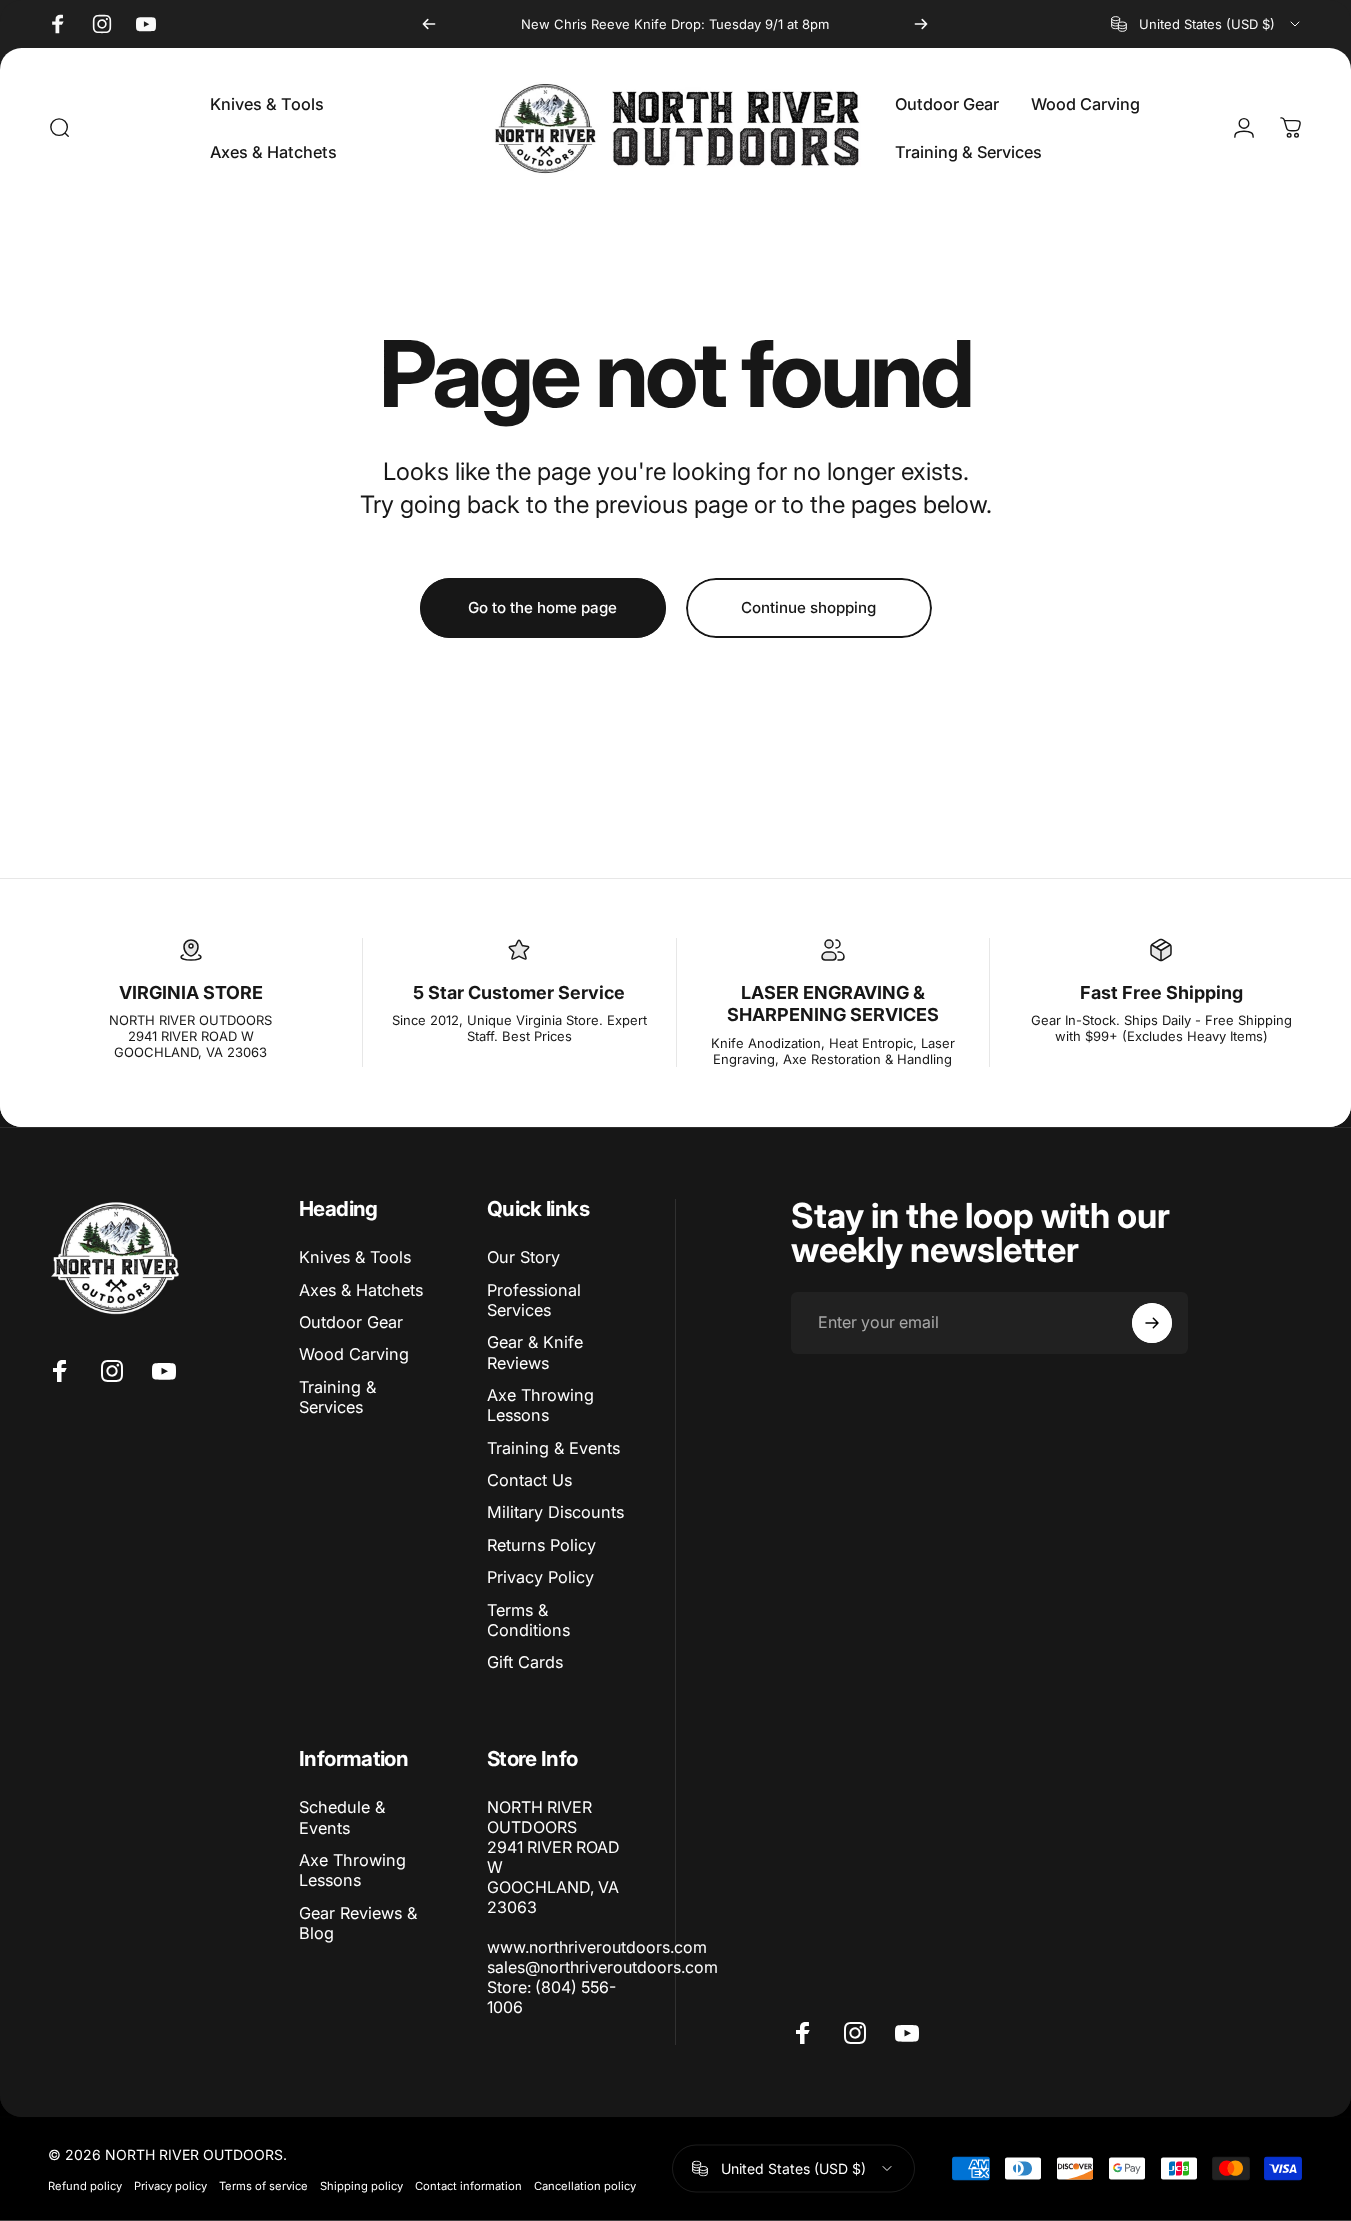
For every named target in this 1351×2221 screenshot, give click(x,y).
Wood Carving (354, 1354)
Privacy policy (170, 2185)
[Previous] (429, 24)
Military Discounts (555, 1513)
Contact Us (529, 1480)
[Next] (921, 24)
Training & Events (553, 1448)
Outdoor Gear (351, 1322)
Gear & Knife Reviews (535, 1352)
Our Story (523, 1257)
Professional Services (534, 1300)
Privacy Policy (540, 1577)
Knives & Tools (355, 1257)
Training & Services (337, 1397)
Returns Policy (541, 1545)
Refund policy (85, 2185)
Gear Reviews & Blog (358, 1923)
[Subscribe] (1152, 1323)
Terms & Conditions (528, 1620)
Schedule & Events (342, 1817)
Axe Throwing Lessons (540, 1405)
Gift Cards (525, 1662)
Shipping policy (361, 2185)
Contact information (468, 2185)
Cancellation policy (585, 2185)
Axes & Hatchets (361, 1290)
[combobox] (1207, 24)
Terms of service (263, 2185)
